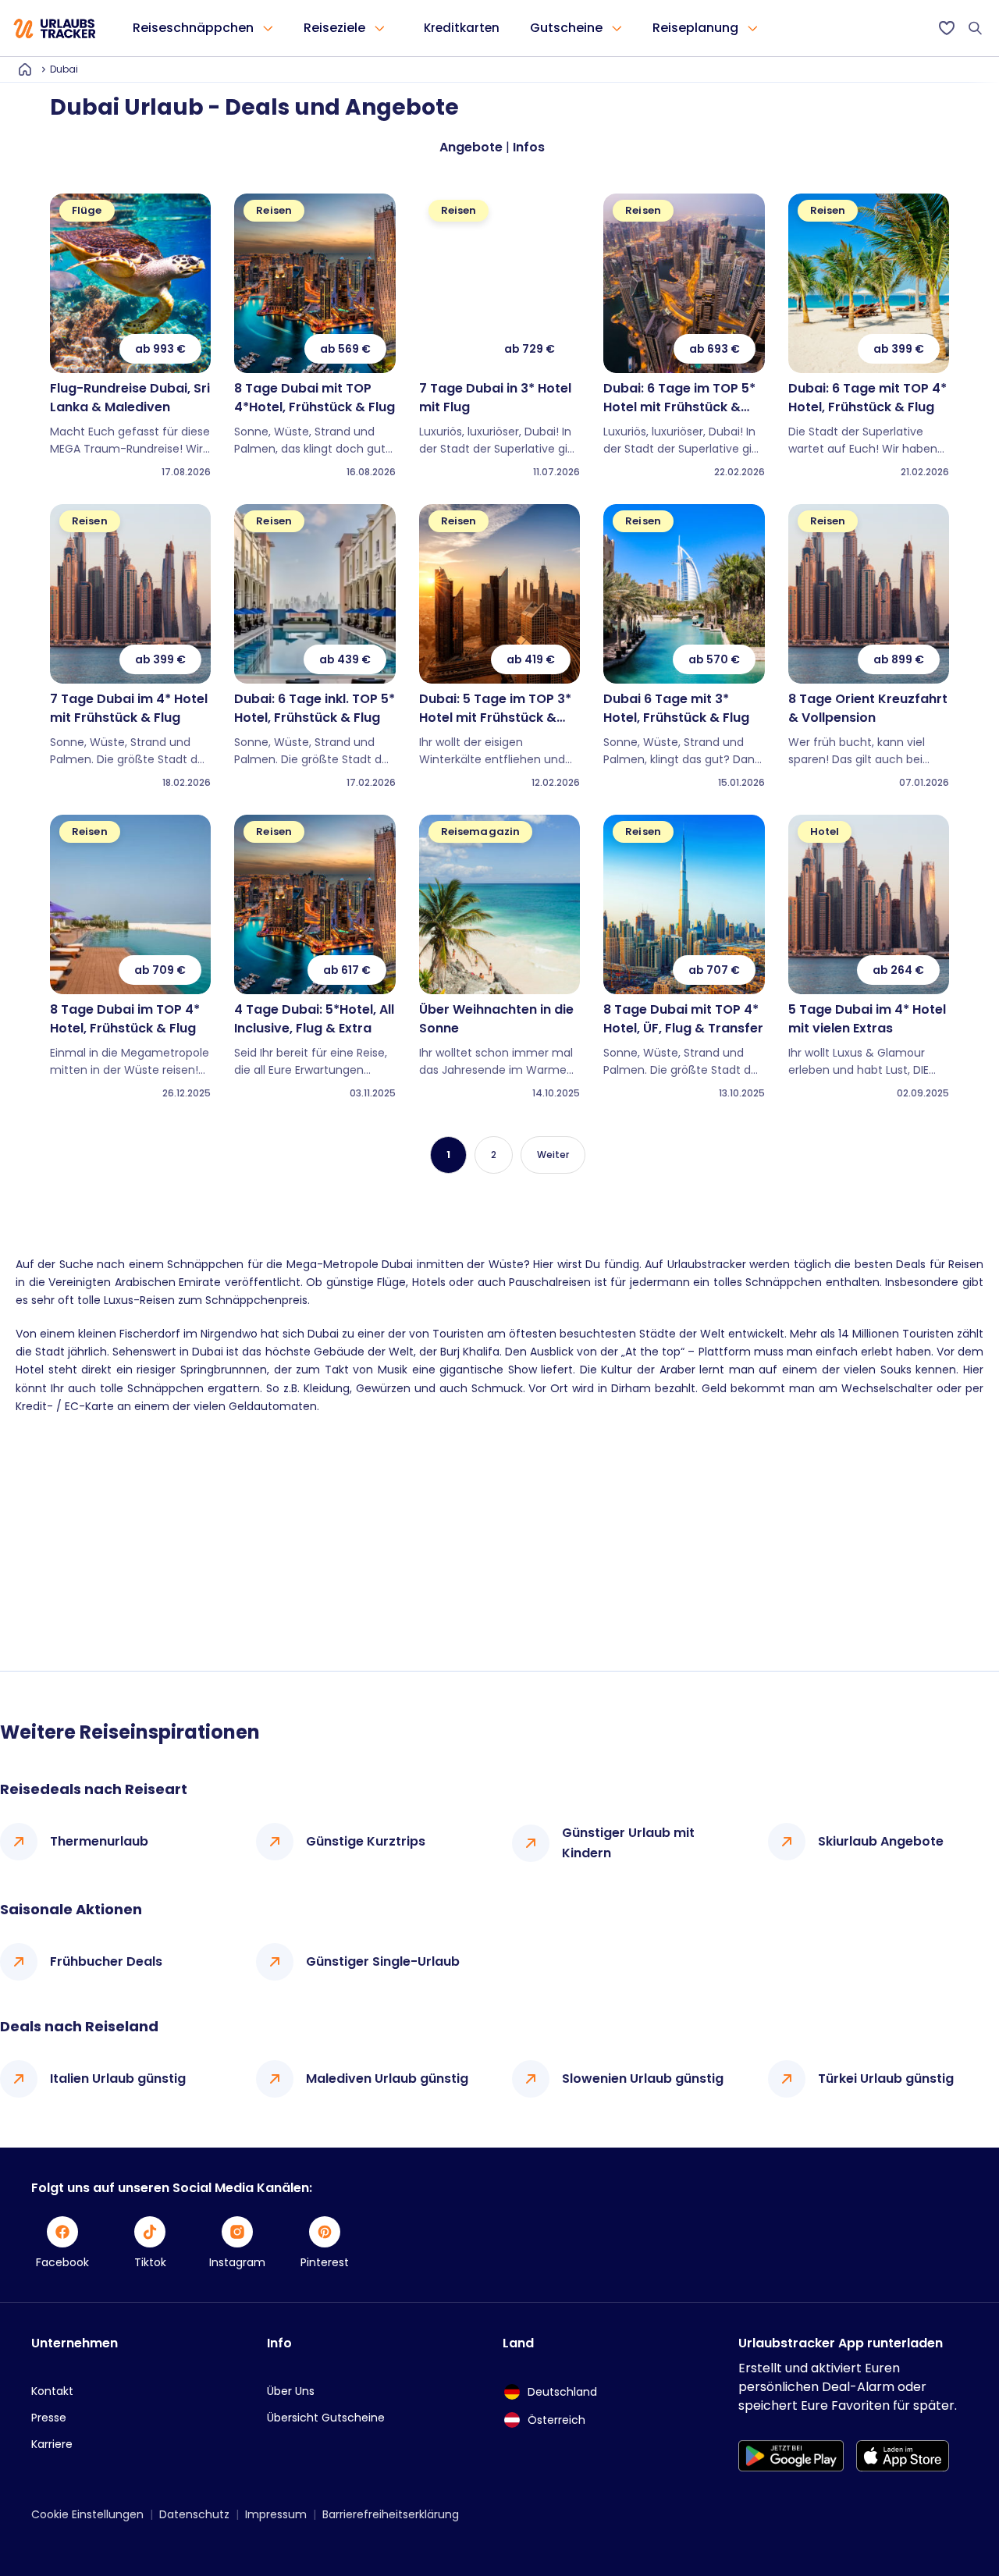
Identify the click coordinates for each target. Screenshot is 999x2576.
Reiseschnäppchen (193, 28)
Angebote (471, 147)
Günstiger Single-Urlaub (383, 1961)
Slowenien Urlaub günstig (643, 2079)
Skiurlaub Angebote (881, 1841)
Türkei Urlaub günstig (886, 2079)
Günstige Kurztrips (366, 1841)
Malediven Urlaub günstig (387, 2079)
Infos (529, 147)
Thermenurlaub (99, 1841)
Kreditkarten (462, 28)
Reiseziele (334, 28)
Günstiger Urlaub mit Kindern (628, 1843)
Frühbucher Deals (106, 1961)
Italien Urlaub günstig (118, 2079)
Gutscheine (566, 28)
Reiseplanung (695, 28)
